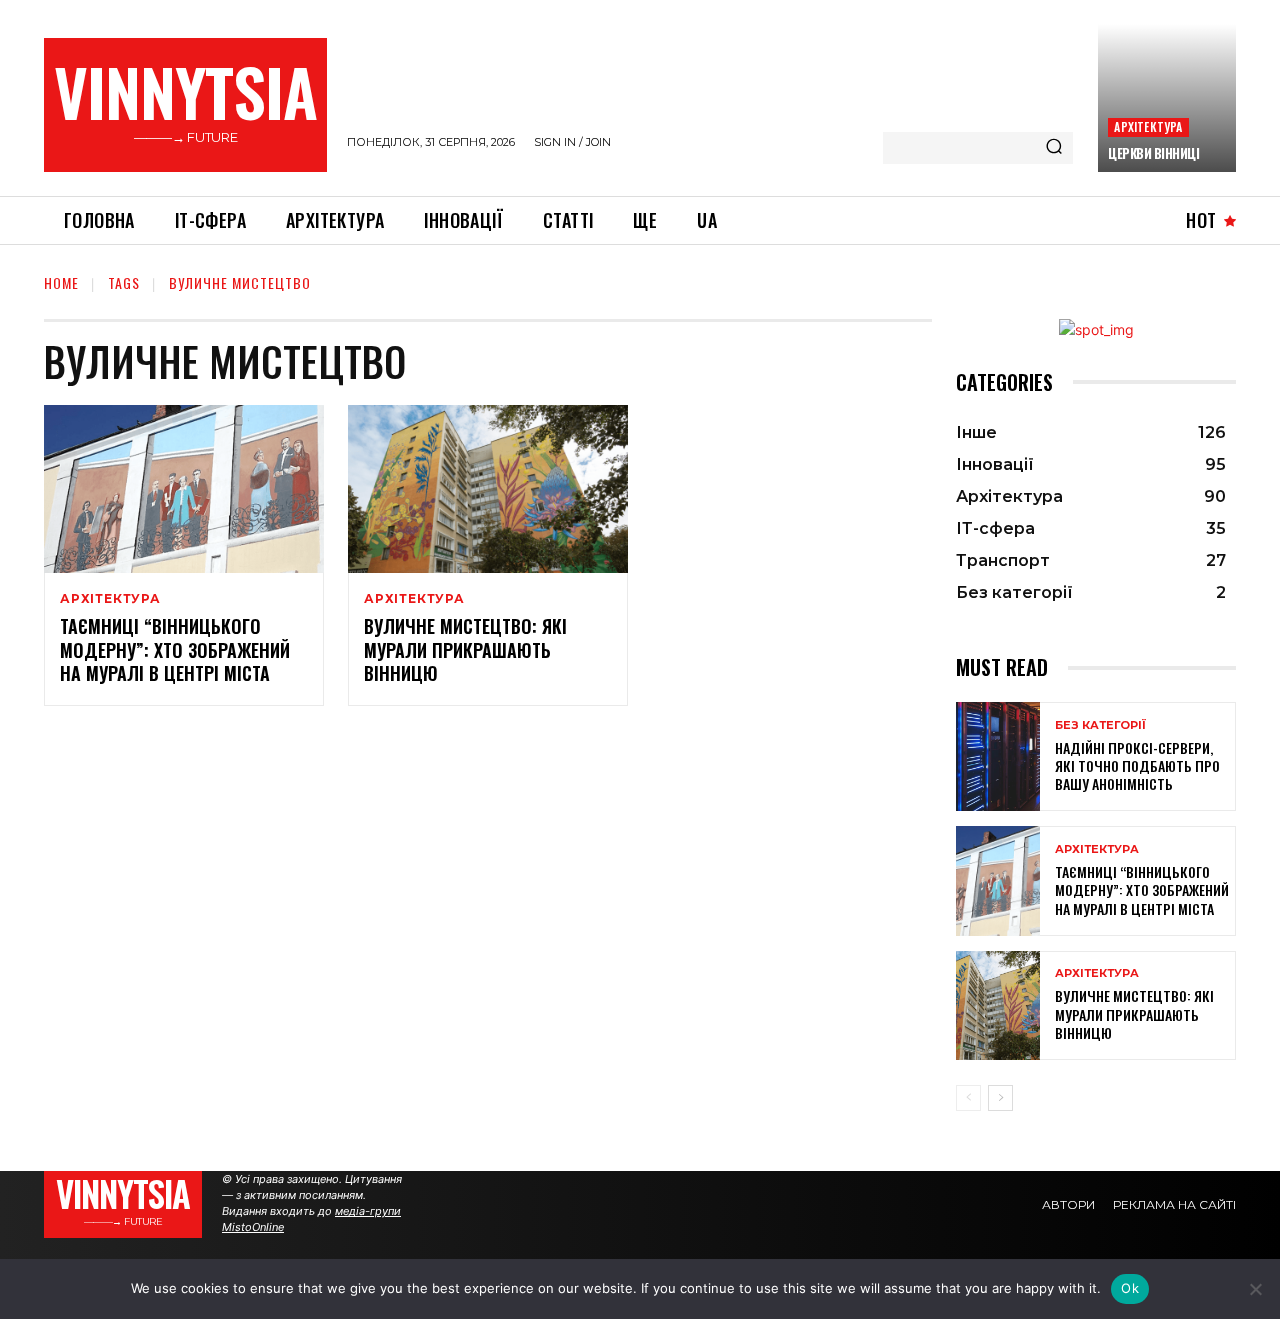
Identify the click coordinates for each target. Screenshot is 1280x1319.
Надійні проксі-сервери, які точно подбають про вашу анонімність (1137, 765)
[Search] (1054, 148)
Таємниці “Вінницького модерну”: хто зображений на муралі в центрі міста (175, 649)
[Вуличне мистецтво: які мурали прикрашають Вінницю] (488, 489)
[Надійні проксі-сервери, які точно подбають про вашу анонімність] (998, 756)
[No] (1255, 1289)
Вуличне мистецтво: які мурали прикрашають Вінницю (465, 649)
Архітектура (1148, 126)
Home (61, 282)
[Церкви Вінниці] (1167, 98)
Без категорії (1100, 725)
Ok (1130, 1288)
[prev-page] (968, 1098)
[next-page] (1000, 1098)
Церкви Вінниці (1153, 153)
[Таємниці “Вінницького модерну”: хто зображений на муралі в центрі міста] (184, 489)
